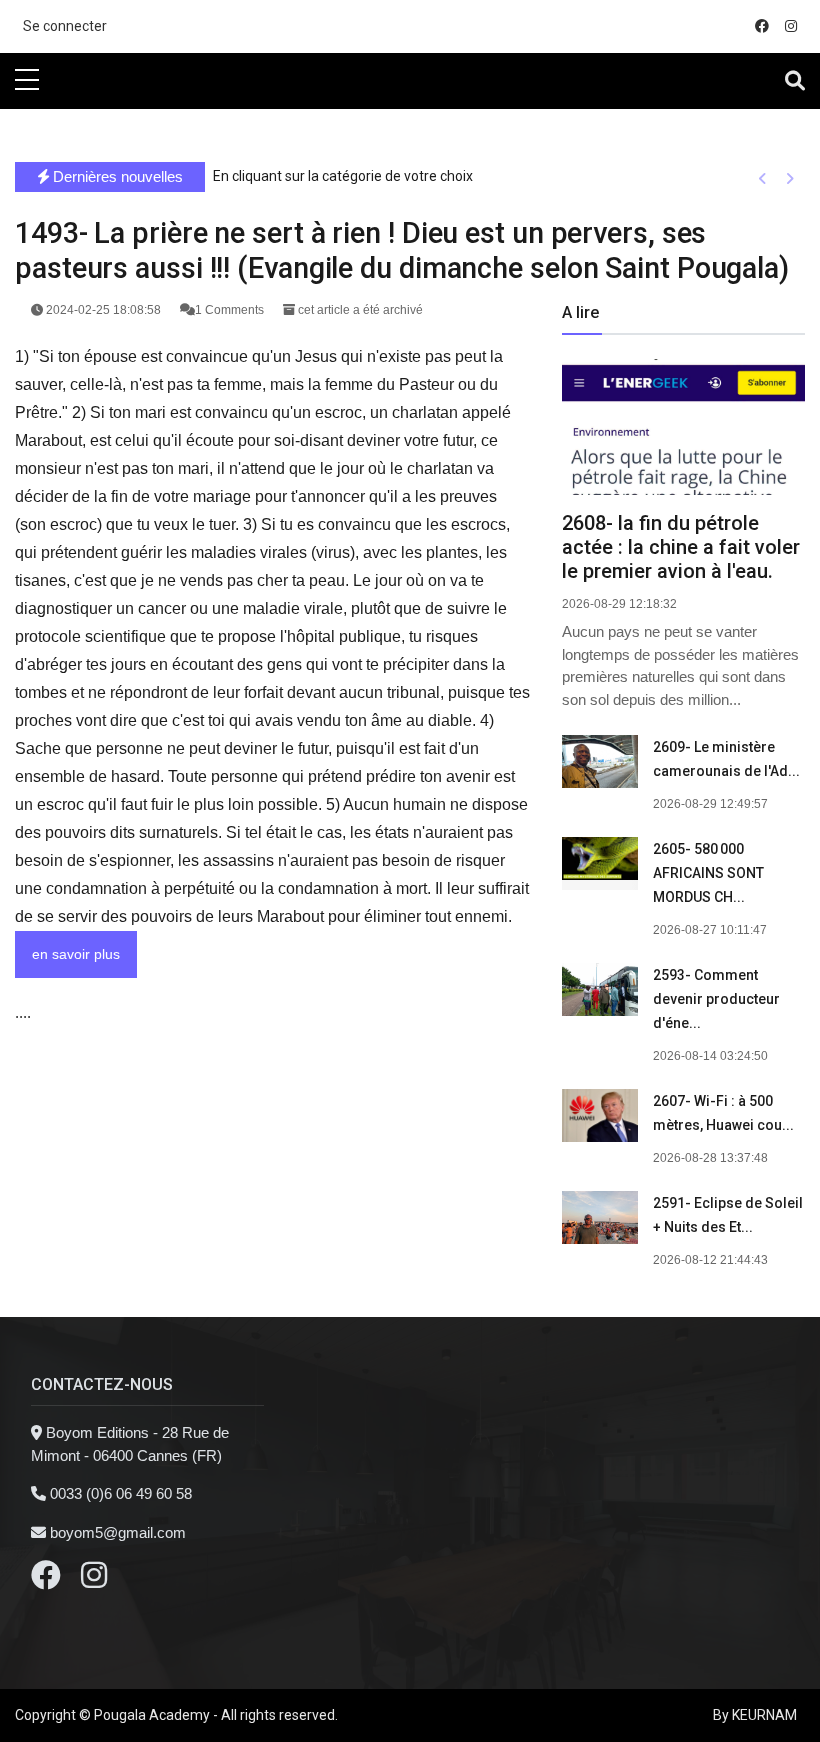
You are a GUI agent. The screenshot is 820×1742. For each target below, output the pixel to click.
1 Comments (231, 310)
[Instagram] (94, 1580)
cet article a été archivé (359, 310)
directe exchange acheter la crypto (112, 135)
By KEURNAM (755, 1715)
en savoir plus (76, 954)
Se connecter (65, 26)
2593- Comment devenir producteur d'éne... (716, 999)
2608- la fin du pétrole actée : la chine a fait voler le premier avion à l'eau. (681, 547)
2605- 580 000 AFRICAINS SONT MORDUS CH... (708, 873)
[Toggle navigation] (795, 81)
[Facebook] (46, 1580)
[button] (762, 178)
